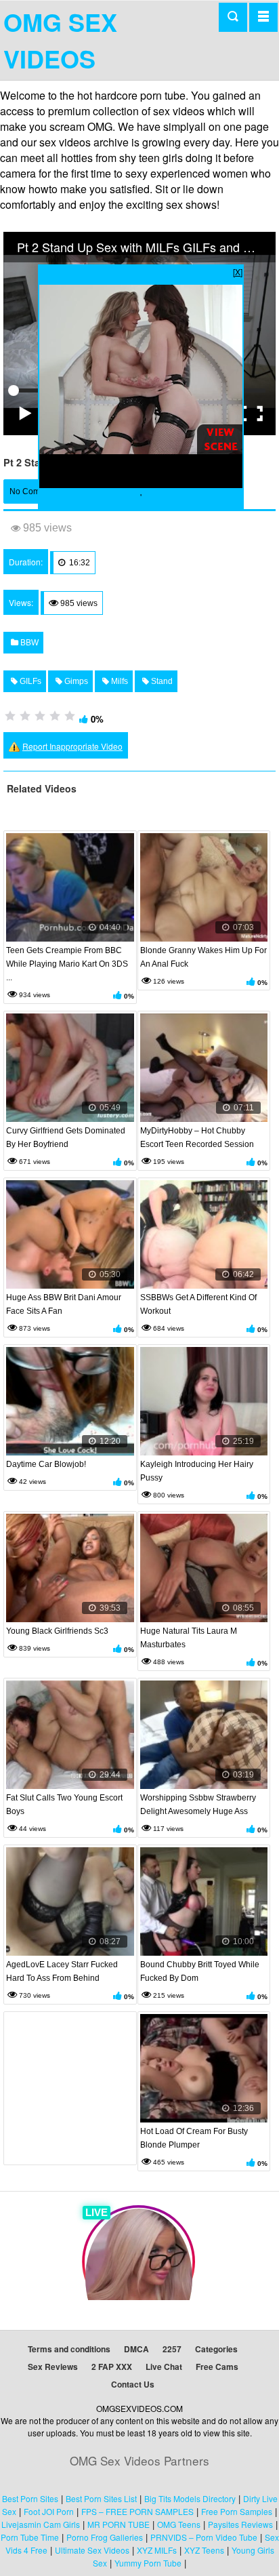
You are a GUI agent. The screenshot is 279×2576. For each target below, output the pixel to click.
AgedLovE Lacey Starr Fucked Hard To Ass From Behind (62, 1971)
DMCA (136, 2349)
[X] (238, 271)
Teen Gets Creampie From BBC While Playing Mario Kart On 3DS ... (67, 964)
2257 (172, 2349)
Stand (161, 681)
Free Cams (217, 2367)
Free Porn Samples (237, 2511)
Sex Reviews (53, 2367)
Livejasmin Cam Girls (41, 2524)
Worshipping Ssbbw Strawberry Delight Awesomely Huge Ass (198, 1805)
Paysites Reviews (240, 2524)
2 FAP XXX (112, 2367)
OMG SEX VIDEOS (60, 40)
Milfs (119, 681)
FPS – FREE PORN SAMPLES (137, 2511)
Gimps (75, 681)
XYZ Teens (204, 2550)
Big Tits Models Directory (190, 2498)
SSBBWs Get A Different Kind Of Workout (198, 1304)
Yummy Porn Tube (148, 2563)
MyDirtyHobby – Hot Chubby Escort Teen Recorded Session (197, 1138)
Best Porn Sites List (101, 2498)
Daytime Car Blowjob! (46, 1464)
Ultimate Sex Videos (92, 2550)
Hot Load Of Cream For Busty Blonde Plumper (194, 2138)
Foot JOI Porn (49, 2511)
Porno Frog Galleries (105, 2537)
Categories (216, 2349)
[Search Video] (233, 17)
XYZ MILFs (157, 2550)
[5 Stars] (70, 716)
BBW (28, 643)
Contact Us (133, 2384)
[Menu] (263, 17)
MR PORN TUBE (119, 2524)
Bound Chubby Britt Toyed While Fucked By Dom (200, 1971)
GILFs (29, 681)
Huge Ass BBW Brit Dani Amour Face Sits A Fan (64, 1304)
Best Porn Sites (30, 2498)
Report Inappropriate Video (72, 746)
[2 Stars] (25, 716)
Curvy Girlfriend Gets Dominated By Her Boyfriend (66, 1138)
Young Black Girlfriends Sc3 (57, 1631)
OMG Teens (179, 2524)
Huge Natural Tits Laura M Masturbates (189, 1638)
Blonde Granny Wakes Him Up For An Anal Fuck (203, 957)
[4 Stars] (55, 716)
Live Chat (164, 2367)
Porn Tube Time (30, 2537)
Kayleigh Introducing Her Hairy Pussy (197, 1471)
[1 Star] (10, 716)
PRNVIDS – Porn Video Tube (204, 2537)
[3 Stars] (40, 716)
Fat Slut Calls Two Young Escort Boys (64, 1805)
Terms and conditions (69, 2349)
